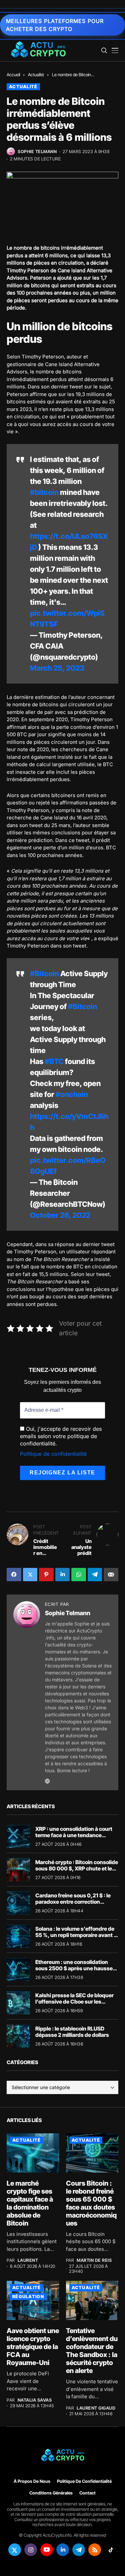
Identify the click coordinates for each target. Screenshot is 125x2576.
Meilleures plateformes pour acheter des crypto (55, 25)
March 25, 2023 (57, 668)
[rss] (95, 2550)
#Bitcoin (44, 973)
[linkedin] (63, 2550)
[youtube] (47, 2550)
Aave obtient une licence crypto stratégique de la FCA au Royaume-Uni (33, 2347)
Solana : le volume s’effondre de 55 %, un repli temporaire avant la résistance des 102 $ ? (77, 1935)
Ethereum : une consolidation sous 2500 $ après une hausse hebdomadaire (74, 1968)
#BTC (54, 1061)
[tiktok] (111, 2550)
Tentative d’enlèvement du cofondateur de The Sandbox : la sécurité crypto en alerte (92, 2351)
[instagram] (31, 2550)
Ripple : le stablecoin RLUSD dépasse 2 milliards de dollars (72, 2032)
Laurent (28, 2260)
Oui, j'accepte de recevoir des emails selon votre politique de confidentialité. (61, 1436)
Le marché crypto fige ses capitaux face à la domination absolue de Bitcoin (30, 2203)
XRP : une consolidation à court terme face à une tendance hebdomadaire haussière (74, 1835)
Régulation (28, 2296)
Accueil (13, 75)
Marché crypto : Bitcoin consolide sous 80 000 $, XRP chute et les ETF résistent (77, 1868)
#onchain (72, 1094)
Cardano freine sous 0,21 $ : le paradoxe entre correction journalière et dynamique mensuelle (73, 1905)
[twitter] (15, 2550)
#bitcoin (44, 492)
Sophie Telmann (37, 152)
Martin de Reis (94, 2260)
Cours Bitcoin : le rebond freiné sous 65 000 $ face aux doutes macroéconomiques (91, 2203)
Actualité (36, 75)
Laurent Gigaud (96, 2408)
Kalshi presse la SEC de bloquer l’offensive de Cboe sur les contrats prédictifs (74, 2002)
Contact (87, 2493)
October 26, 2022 (60, 1215)
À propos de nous (32, 2481)
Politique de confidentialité (53, 1454)
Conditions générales (51, 2493)
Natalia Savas (35, 2400)
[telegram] (79, 2550)
